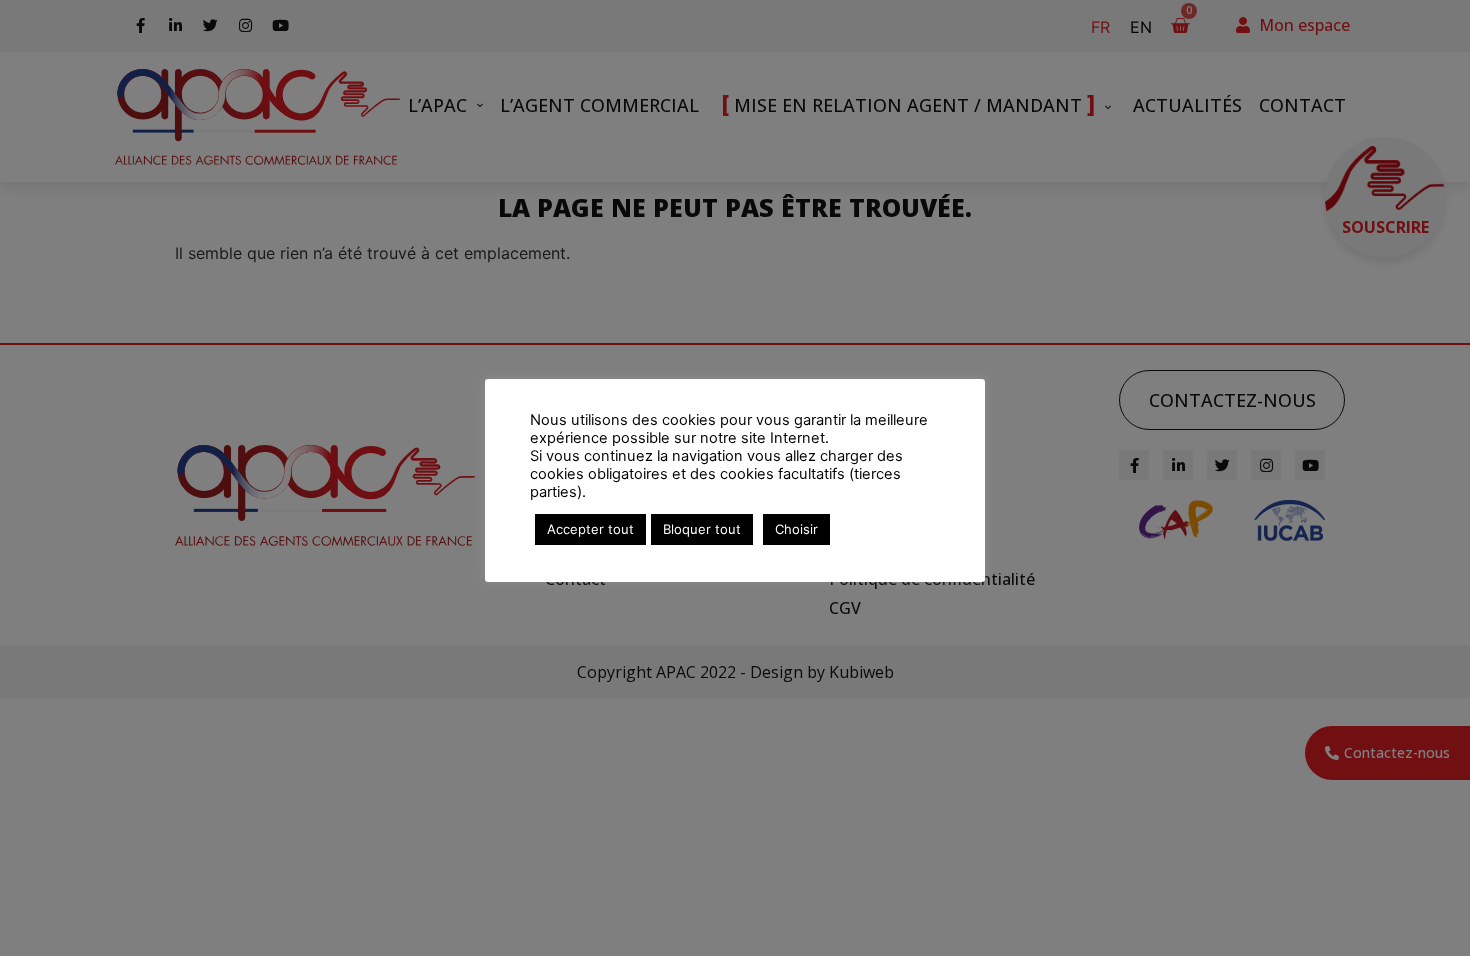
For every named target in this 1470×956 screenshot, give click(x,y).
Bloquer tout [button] (702, 529)
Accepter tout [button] (590, 529)
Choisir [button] (796, 529)
